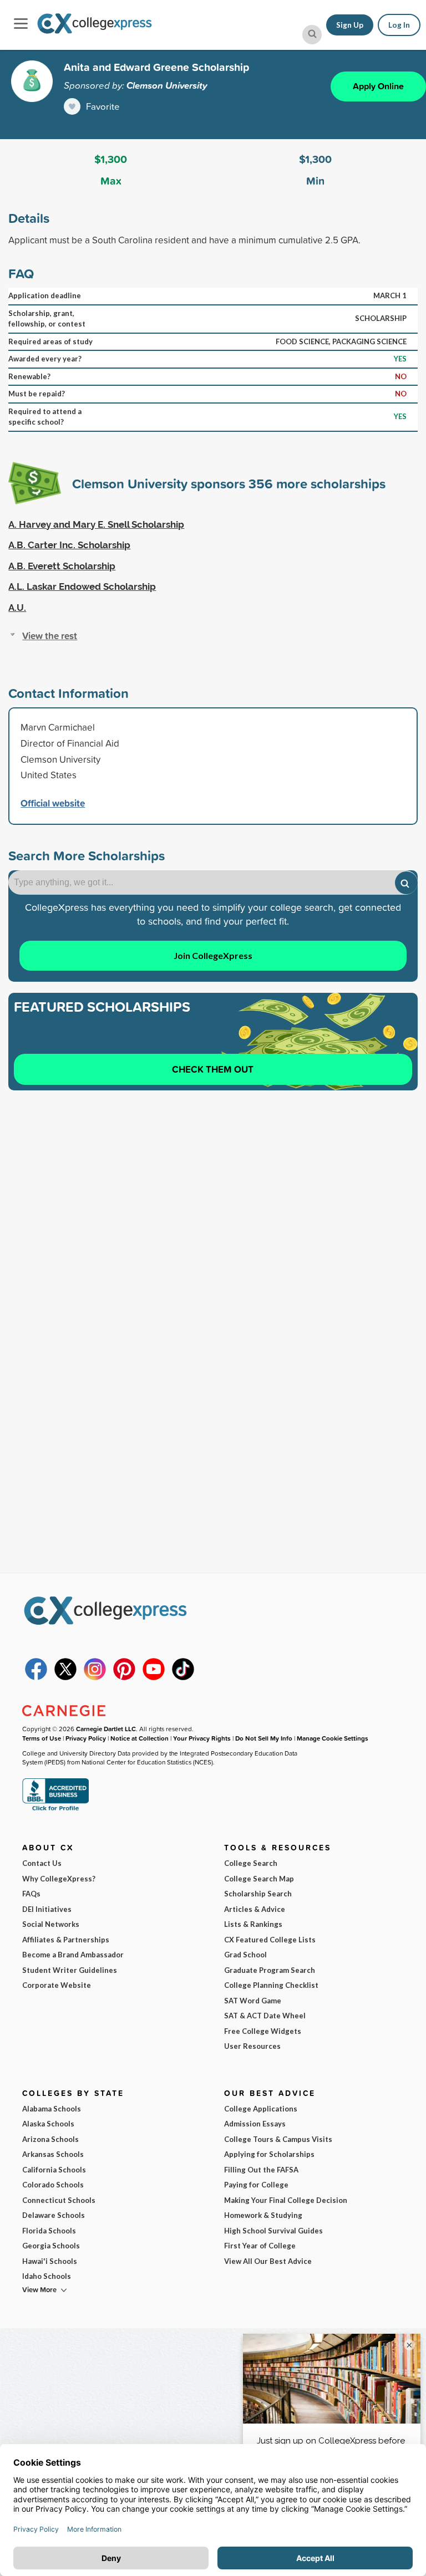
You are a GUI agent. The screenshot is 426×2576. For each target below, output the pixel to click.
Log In (399, 25)
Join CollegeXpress (213, 955)
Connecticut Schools (59, 2200)
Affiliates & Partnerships (66, 1940)
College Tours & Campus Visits (278, 2139)
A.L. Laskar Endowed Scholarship (82, 586)
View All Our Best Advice (268, 2261)
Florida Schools (49, 2231)
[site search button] (312, 35)
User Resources (252, 2046)
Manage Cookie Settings (333, 1738)
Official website (53, 803)
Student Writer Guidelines (70, 1970)
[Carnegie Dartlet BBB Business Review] (55, 1810)
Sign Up (350, 25)
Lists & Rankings (253, 1924)
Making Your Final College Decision (286, 2200)
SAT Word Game (253, 2001)
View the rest (50, 636)
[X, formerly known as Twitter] (65, 1677)
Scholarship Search (258, 1894)
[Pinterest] (124, 1677)
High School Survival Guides (273, 2231)
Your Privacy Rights (202, 1738)
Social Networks (51, 1924)
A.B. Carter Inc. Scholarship (69, 545)
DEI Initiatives (47, 1909)
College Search (251, 1863)
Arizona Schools (50, 2139)
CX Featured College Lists (270, 1940)
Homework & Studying (263, 2215)
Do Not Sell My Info (264, 1738)
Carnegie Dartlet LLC (106, 1729)
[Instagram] (95, 1677)
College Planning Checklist (271, 1985)
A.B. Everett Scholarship (62, 566)
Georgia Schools (51, 2246)
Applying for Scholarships (269, 2154)
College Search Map (259, 1879)
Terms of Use (42, 1738)
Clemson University (167, 85)
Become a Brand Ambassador (73, 1955)
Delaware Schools (54, 2215)
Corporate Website (57, 1985)
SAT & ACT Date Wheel (265, 2016)
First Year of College (260, 2246)
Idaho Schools (47, 2276)
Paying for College (256, 2185)
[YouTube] (154, 1677)
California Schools (54, 2170)
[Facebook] (36, 1677)
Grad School (245, 1955)
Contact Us (42, 1863)
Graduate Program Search (270, 1970)
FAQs (31, 1894)
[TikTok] (183, 1677)
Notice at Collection (140, 1738)
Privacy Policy (86, 1738)
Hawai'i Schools (50, 2261)
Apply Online (378, 86)
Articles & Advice (255, 1909)
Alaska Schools (48, 2124)
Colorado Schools (53, 2185)
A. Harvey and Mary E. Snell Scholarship (96, 524)
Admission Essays (255, 2124)
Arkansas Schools (53, 2154)
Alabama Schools (52, 2109)
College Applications (261, 2109)
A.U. (17, 608)
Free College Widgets (263, 2031)
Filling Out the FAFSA (261, 2170)
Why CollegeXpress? (59, 1879)
